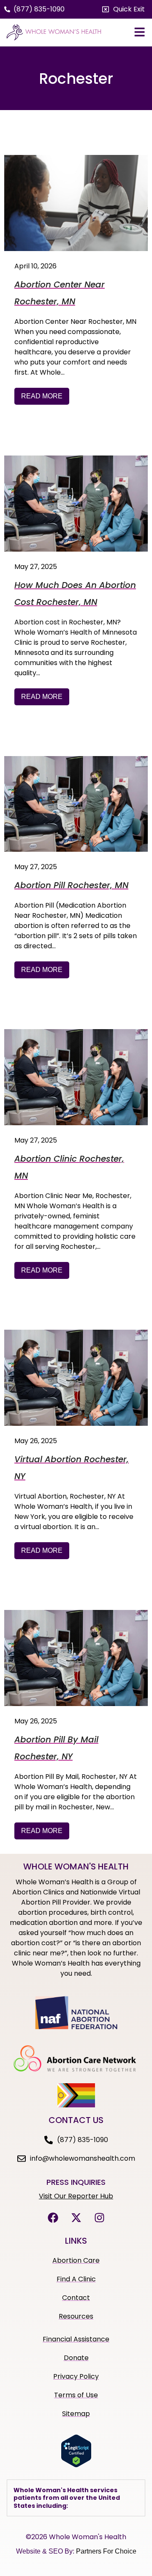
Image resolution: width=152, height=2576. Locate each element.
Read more (42, 396)
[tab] (76, 2498)
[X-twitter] (76, 2217)
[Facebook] (53, 2217)
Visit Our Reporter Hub (76, 2196)
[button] (123, 9)
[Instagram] (99, 2217)
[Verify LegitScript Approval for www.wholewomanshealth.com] (76, 2465)
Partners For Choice (106, 2551)
